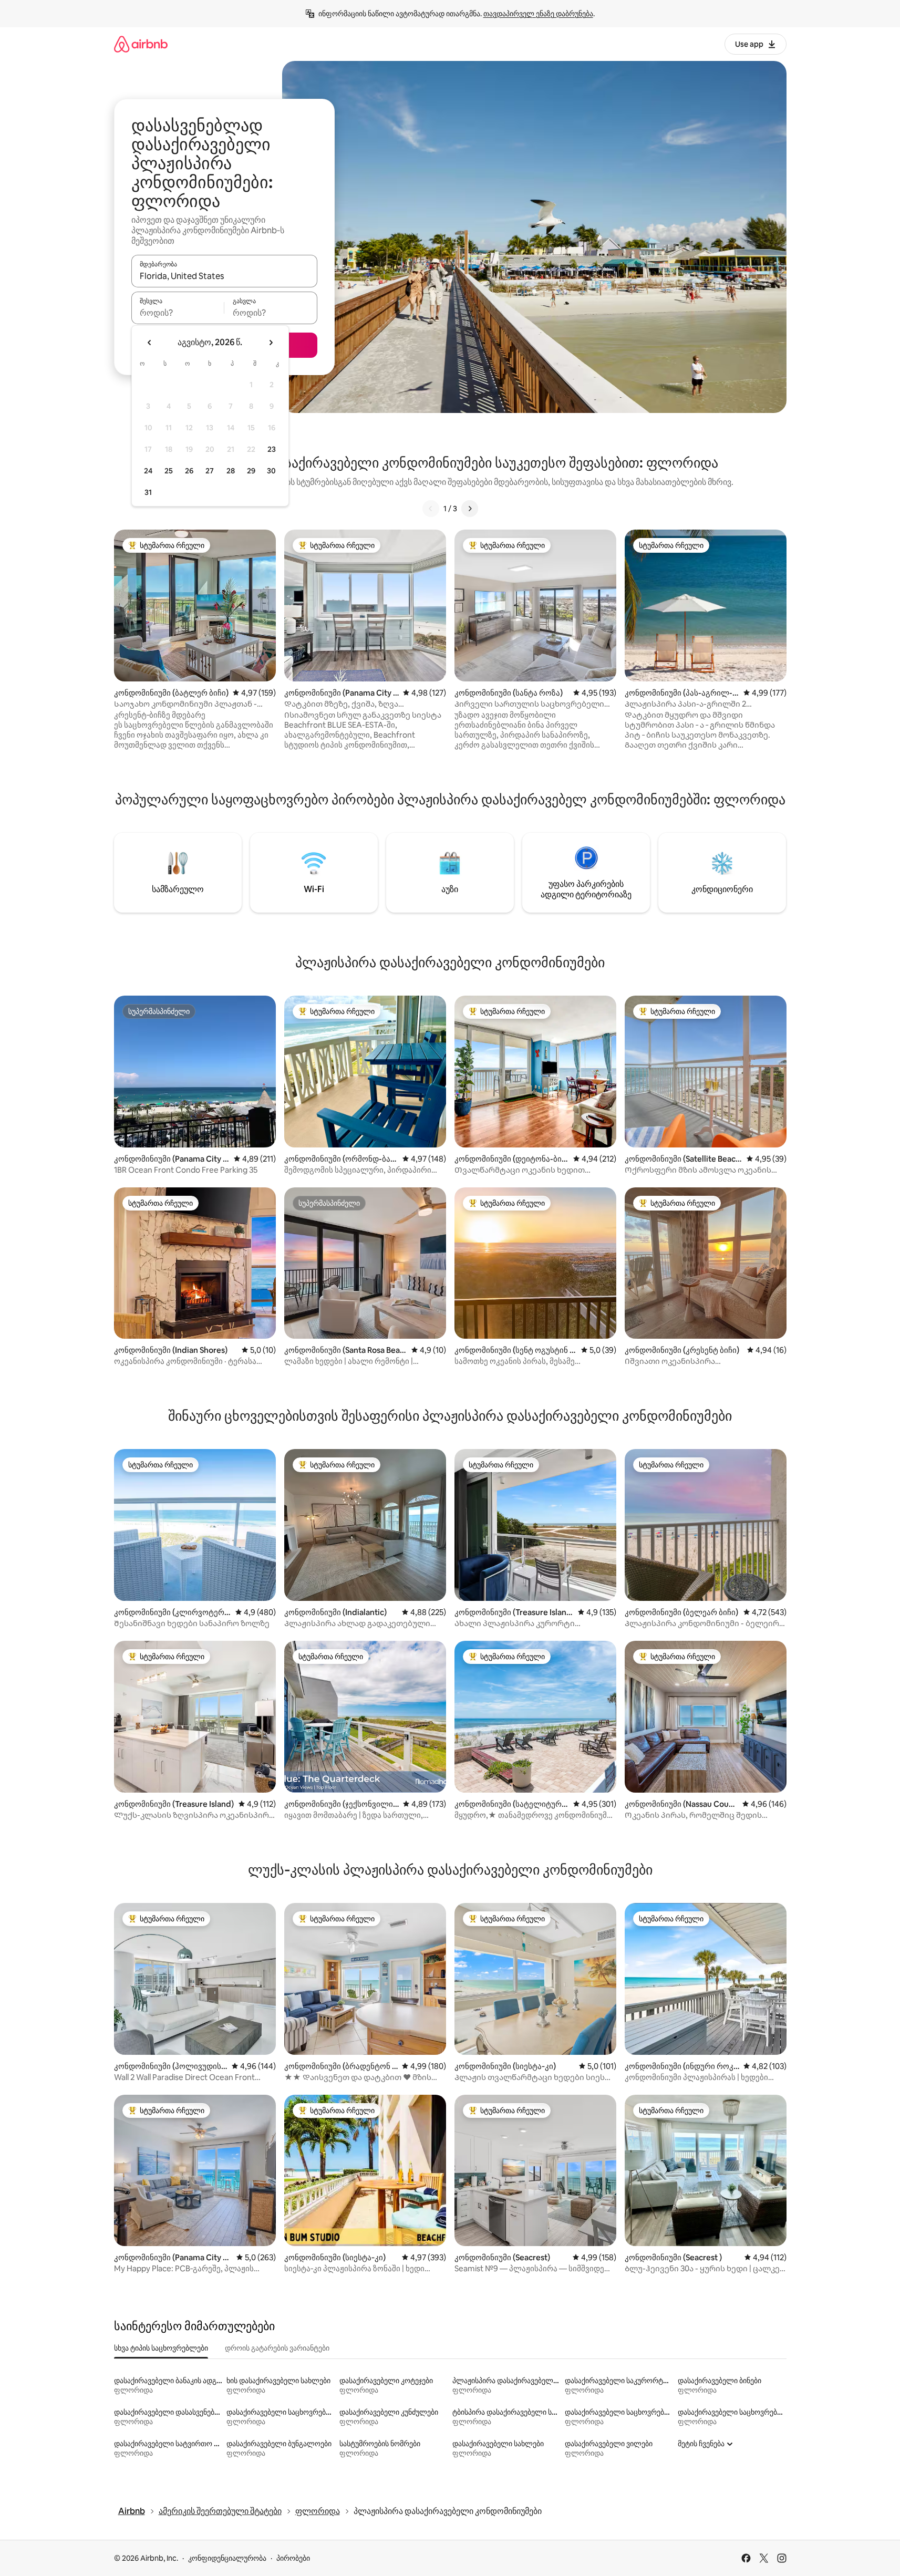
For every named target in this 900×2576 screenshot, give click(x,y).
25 (169, 471)
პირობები (293, 2558)
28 (231, 471)
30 (271, 471)
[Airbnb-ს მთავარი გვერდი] (141, 44)
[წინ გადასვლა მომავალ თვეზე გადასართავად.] (271, 343)
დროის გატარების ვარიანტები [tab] (277, 2348)
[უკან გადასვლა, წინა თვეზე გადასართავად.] (150, 343)
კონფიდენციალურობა (227, 2558)
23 (272, 449)
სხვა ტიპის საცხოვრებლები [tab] (161, 2348)
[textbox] (178, 313)
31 (148, 492)
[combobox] (224, 276)
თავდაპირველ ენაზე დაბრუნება (538, 14)
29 (251, 471)
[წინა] (431, 509)
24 (148, 471)
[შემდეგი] (470, 509)
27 (210, 471)
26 (189, 471)
